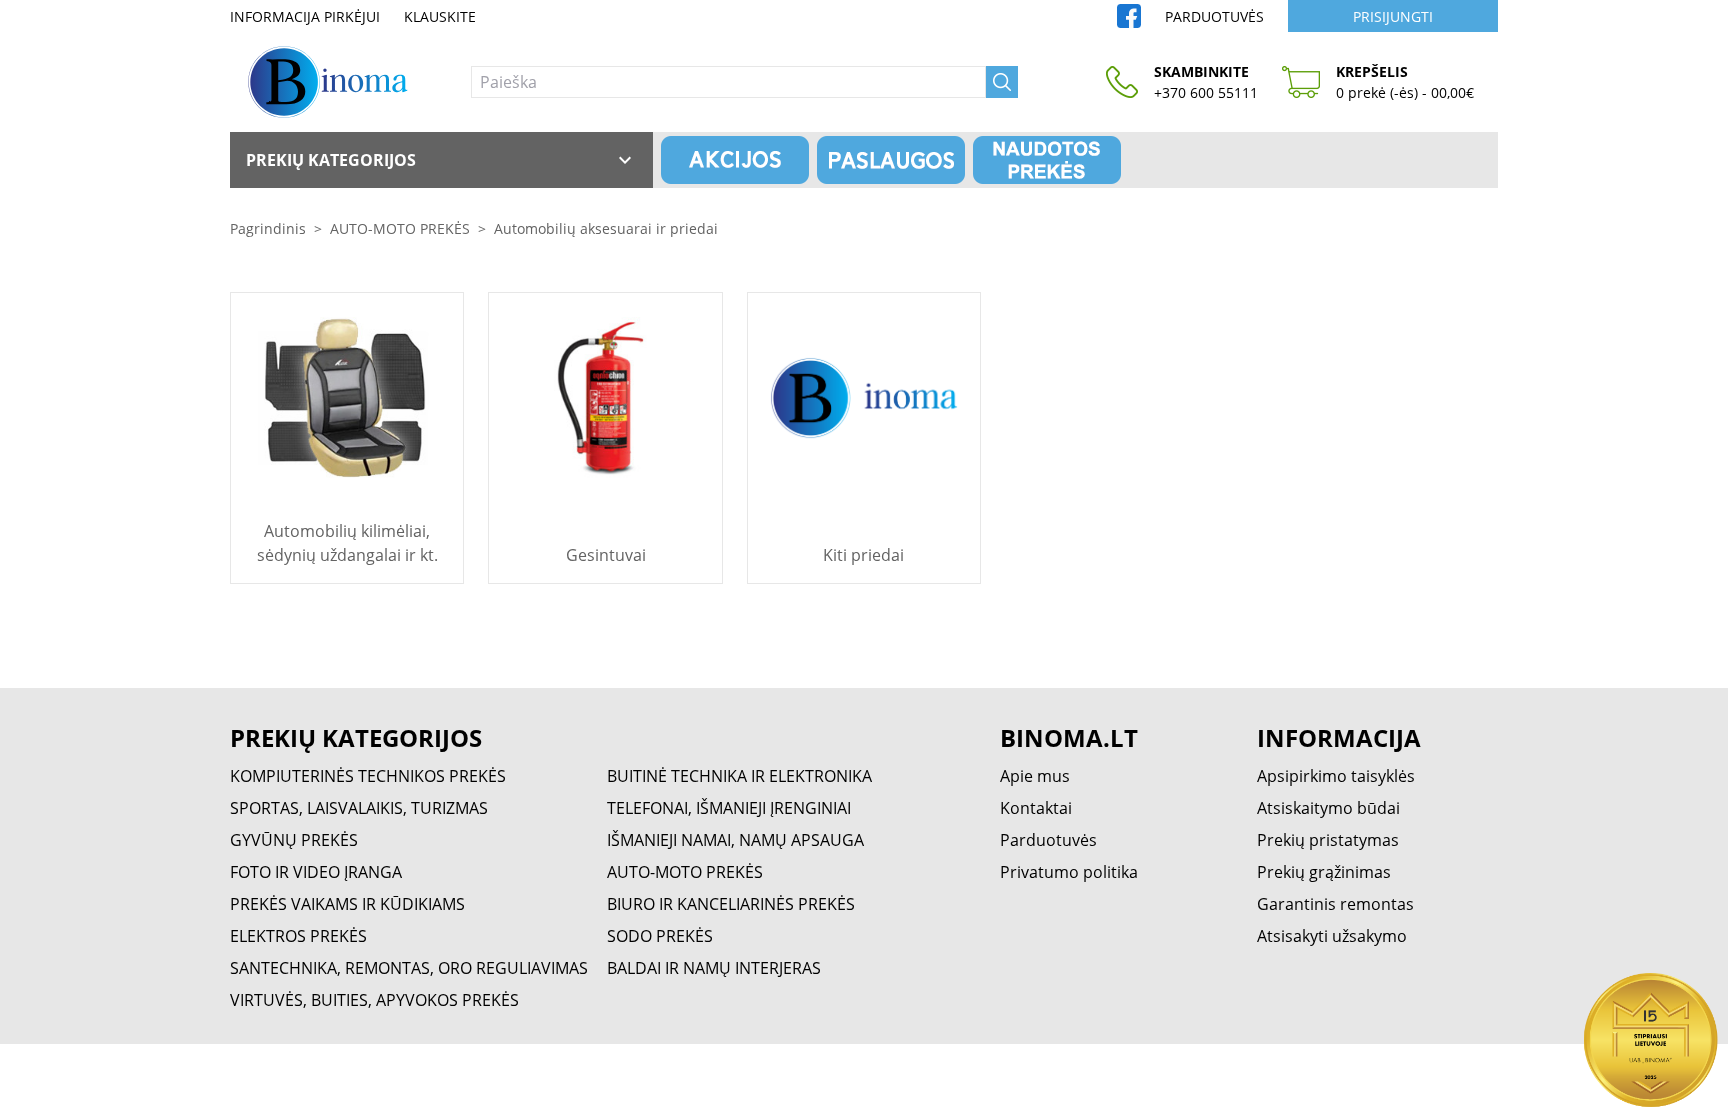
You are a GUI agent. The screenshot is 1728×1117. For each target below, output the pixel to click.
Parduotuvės (1214, 16)
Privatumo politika (1069, 872)
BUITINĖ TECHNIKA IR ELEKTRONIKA (739, 776)
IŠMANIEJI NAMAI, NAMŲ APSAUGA (735, 840)
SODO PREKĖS (660, 936)
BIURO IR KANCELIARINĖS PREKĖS (731, 904)
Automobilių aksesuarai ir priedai (606, 228)
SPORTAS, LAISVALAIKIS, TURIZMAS (359, 808)
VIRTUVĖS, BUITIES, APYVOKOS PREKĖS (374, 1000)
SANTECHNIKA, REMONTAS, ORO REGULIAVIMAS (409, 968)
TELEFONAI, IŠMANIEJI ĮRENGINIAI (729, 808)
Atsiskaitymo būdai (1328, 808)
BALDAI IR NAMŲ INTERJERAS (714, 968)
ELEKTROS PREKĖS (298, 936)
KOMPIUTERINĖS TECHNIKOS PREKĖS (368, 776)
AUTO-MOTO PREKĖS (400, 228)
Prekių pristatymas (1328, 840)
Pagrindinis (268, 228)
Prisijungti (1393, 16)
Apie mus (1035, 776)
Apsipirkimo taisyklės (1336, 776)
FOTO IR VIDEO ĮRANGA (316, 872)
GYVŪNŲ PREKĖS (294, 840)
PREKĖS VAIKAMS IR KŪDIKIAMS (347, 904)
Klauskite (440, 16)
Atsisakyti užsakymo (1332, 936)
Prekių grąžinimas (1324, 872)
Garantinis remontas (1335, 904)
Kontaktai (1036, 808)
